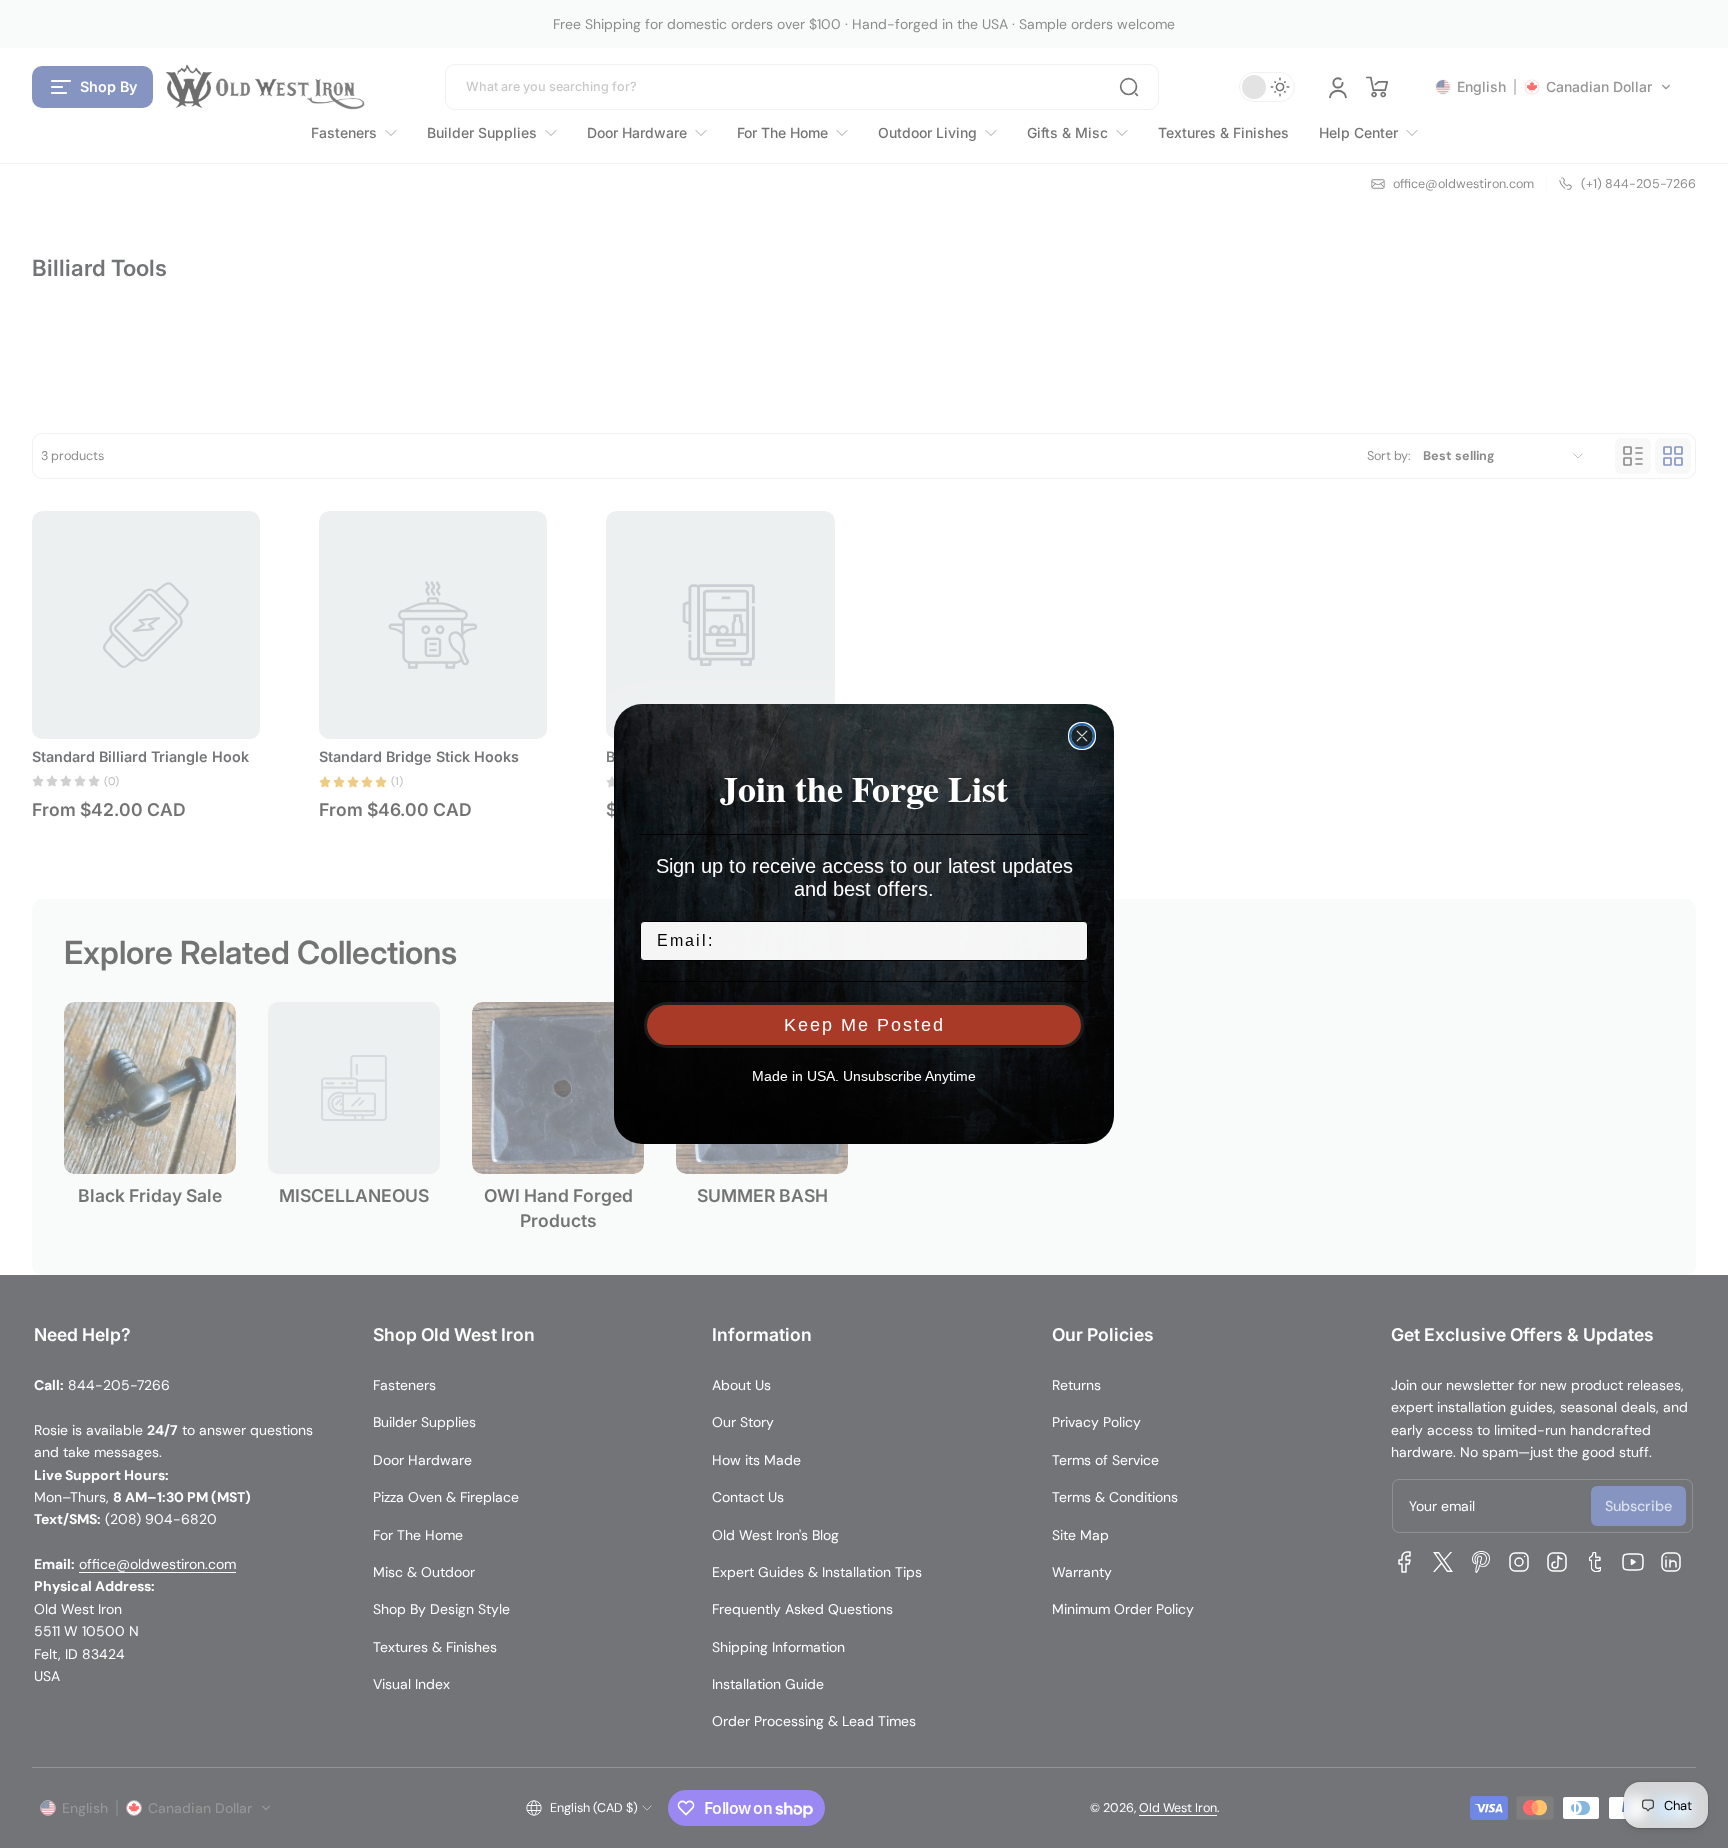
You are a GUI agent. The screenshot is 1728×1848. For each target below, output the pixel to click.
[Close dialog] (1082, 736)
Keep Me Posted (864, 1025)
